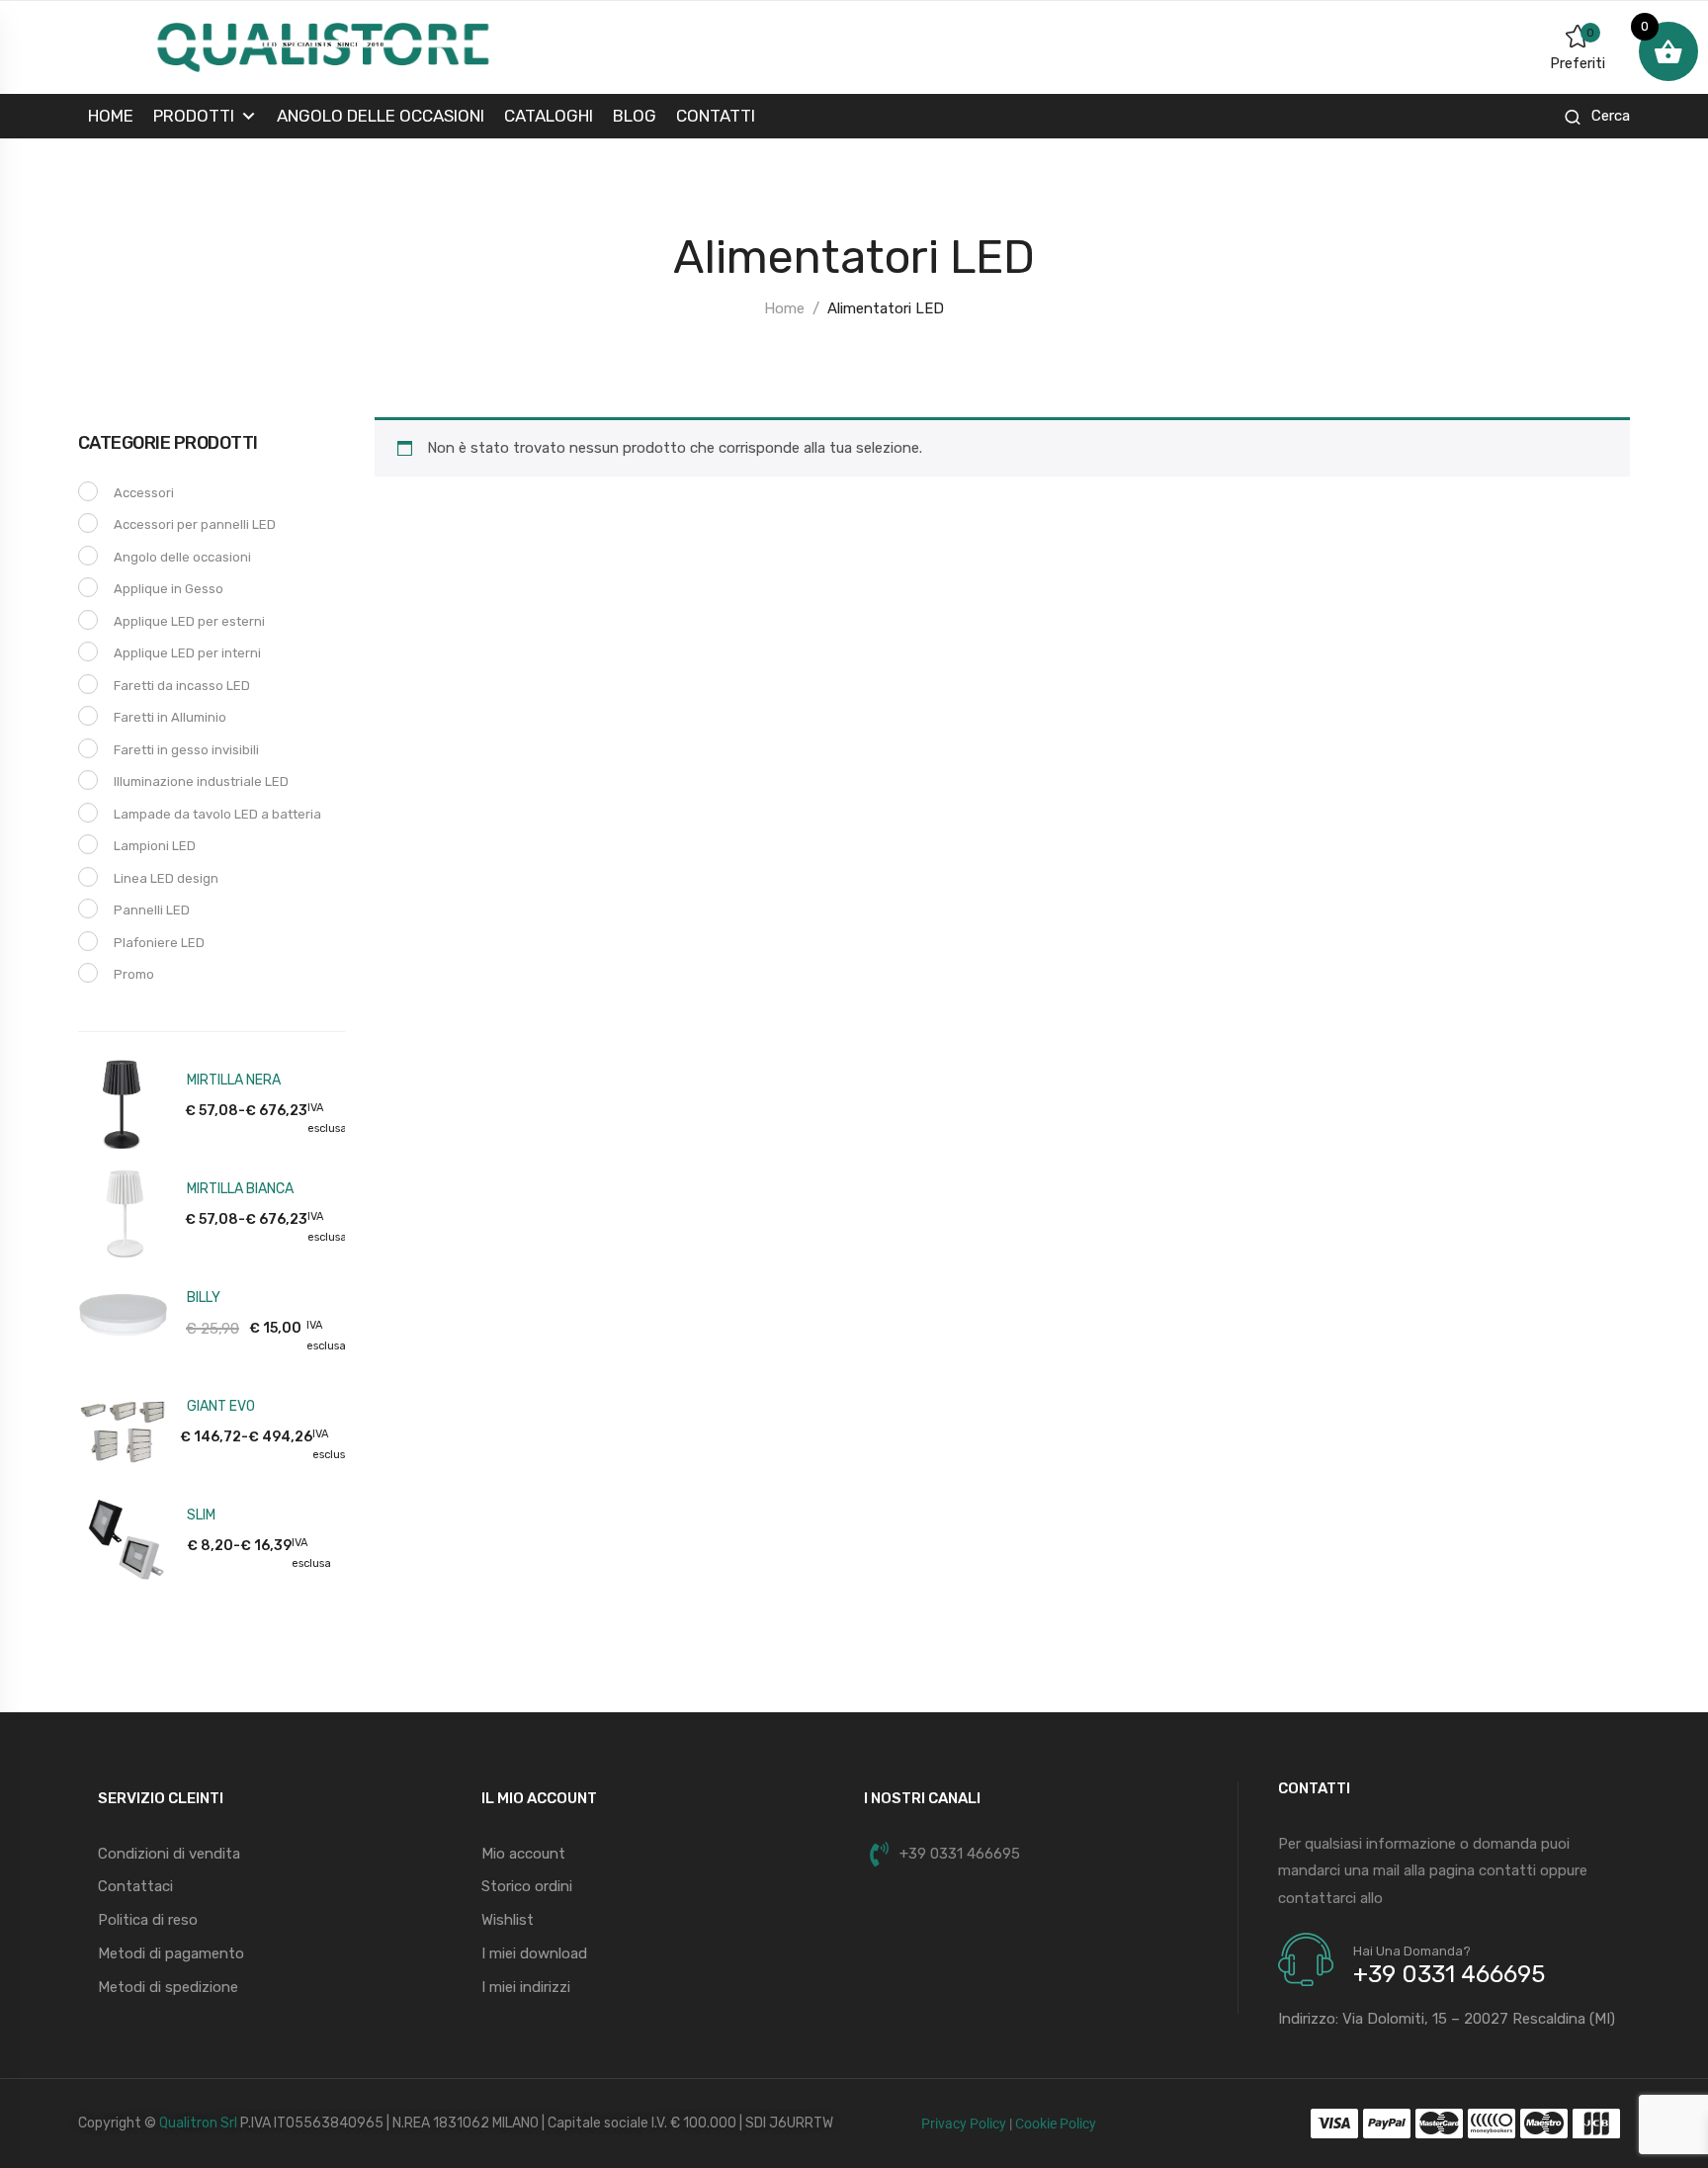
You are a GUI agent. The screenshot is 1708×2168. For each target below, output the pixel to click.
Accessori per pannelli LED (195, 524)
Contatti (716, 116)
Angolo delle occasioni (381, 116)
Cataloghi (549, 116)
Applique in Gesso (169, 589)
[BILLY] (123, 1320)
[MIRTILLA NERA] (123, 1102)
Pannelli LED (152, 910)
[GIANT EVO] (123, 1429)
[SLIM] (123, 1537)
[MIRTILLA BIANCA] (123, 1211)
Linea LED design (166, 878)
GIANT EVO (221, 1406)
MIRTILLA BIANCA (240, 1189)
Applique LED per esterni (189, 621)
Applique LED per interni (187, 653)
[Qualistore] (323, 46)
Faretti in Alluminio (170, 717)
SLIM (201, 1515)
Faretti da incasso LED (182, 686)
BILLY (204, 1298)
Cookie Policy (1056, 2124)
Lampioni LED (155, 846)
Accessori (144, 493)
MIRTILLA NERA (234, 1080)
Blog (635, 116)
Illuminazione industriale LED (201, 781)
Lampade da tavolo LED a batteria (217, 814)
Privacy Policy (964, 2124)
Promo (134, 974)
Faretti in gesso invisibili (186, 750)
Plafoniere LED (159, 943)
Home (111, 116)
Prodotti (194, 116)
